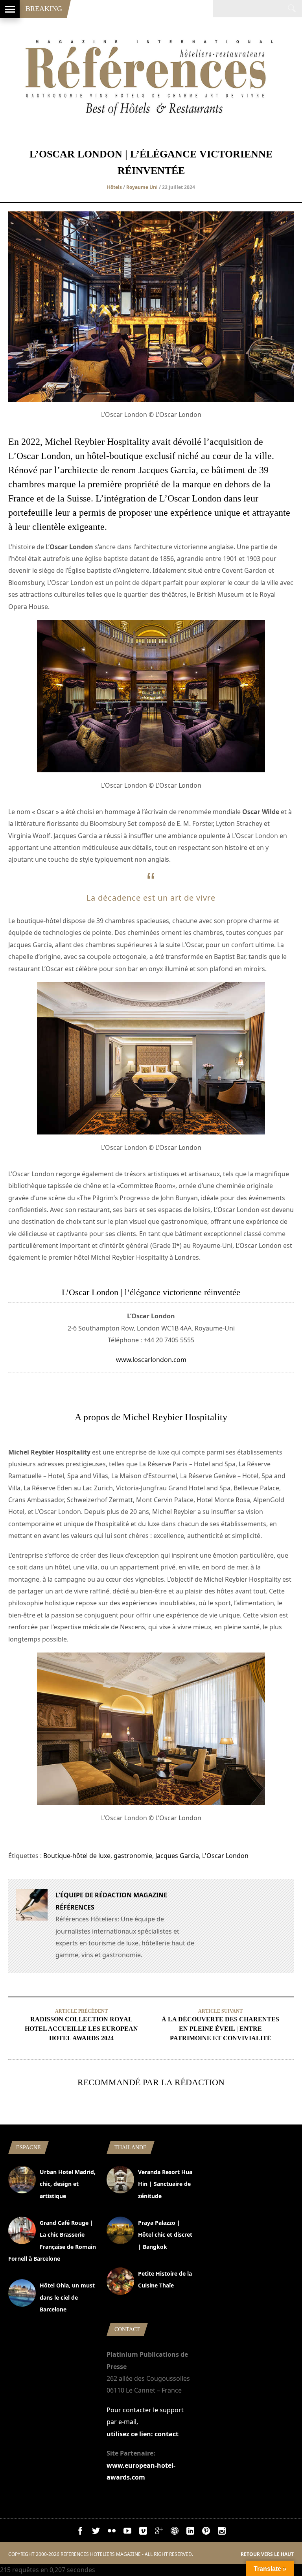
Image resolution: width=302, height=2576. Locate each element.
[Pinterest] (206, 2532)
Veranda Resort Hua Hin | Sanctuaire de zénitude (165, 2184)
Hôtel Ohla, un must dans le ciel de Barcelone (67, 2297)
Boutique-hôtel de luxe (77, 1856)
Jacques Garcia (177, 1856)
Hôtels (114, 187)
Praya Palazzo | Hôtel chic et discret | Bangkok (165, 2235)
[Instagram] (222, 2532)
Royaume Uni (142, 187)
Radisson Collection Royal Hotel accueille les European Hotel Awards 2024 (81, 2029)
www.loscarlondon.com (151, 1360)
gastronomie (133, 1856)
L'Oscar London (225, 1856)
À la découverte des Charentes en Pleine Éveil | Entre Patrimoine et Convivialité (220, 2029)
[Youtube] (127, 2532)
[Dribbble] (175, 2532)
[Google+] (159, 2532)
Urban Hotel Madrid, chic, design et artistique (68, 2184)
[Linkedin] (190, 2532)
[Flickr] (112, 2532)
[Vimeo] (143, 2532)
